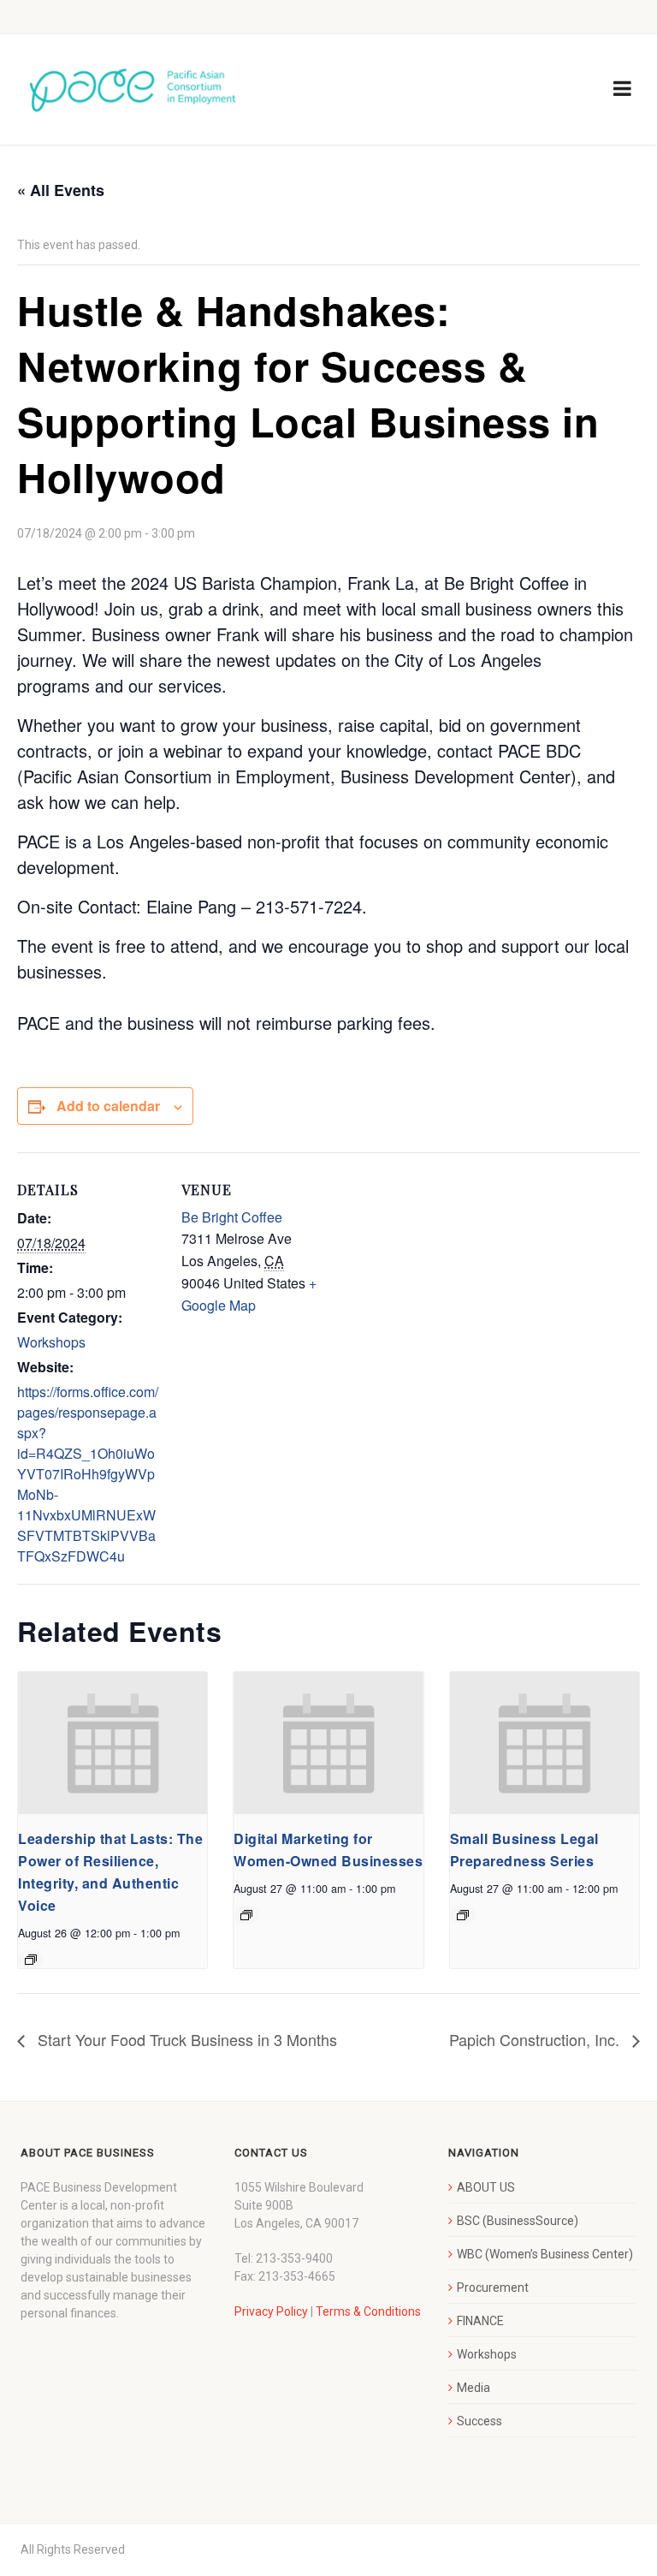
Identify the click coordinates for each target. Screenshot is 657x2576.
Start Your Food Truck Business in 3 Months (185, 2039)
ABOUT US (486, 2187)
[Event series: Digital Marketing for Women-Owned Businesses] (246, 1915)
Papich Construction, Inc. (536, 2039)
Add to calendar (108, 1106)
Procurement (493, 2287)
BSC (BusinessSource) (518, 2221)
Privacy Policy (271, 2311)
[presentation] (112, 1743)
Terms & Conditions (368, 2311)
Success (479, 2421)
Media (474, 2388)
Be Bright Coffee (232, 1217)
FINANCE (480, 2321)
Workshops (51, 1342)
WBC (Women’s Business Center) (545, 2254)
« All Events (61, 190)
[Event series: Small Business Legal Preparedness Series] (463, 1915)
